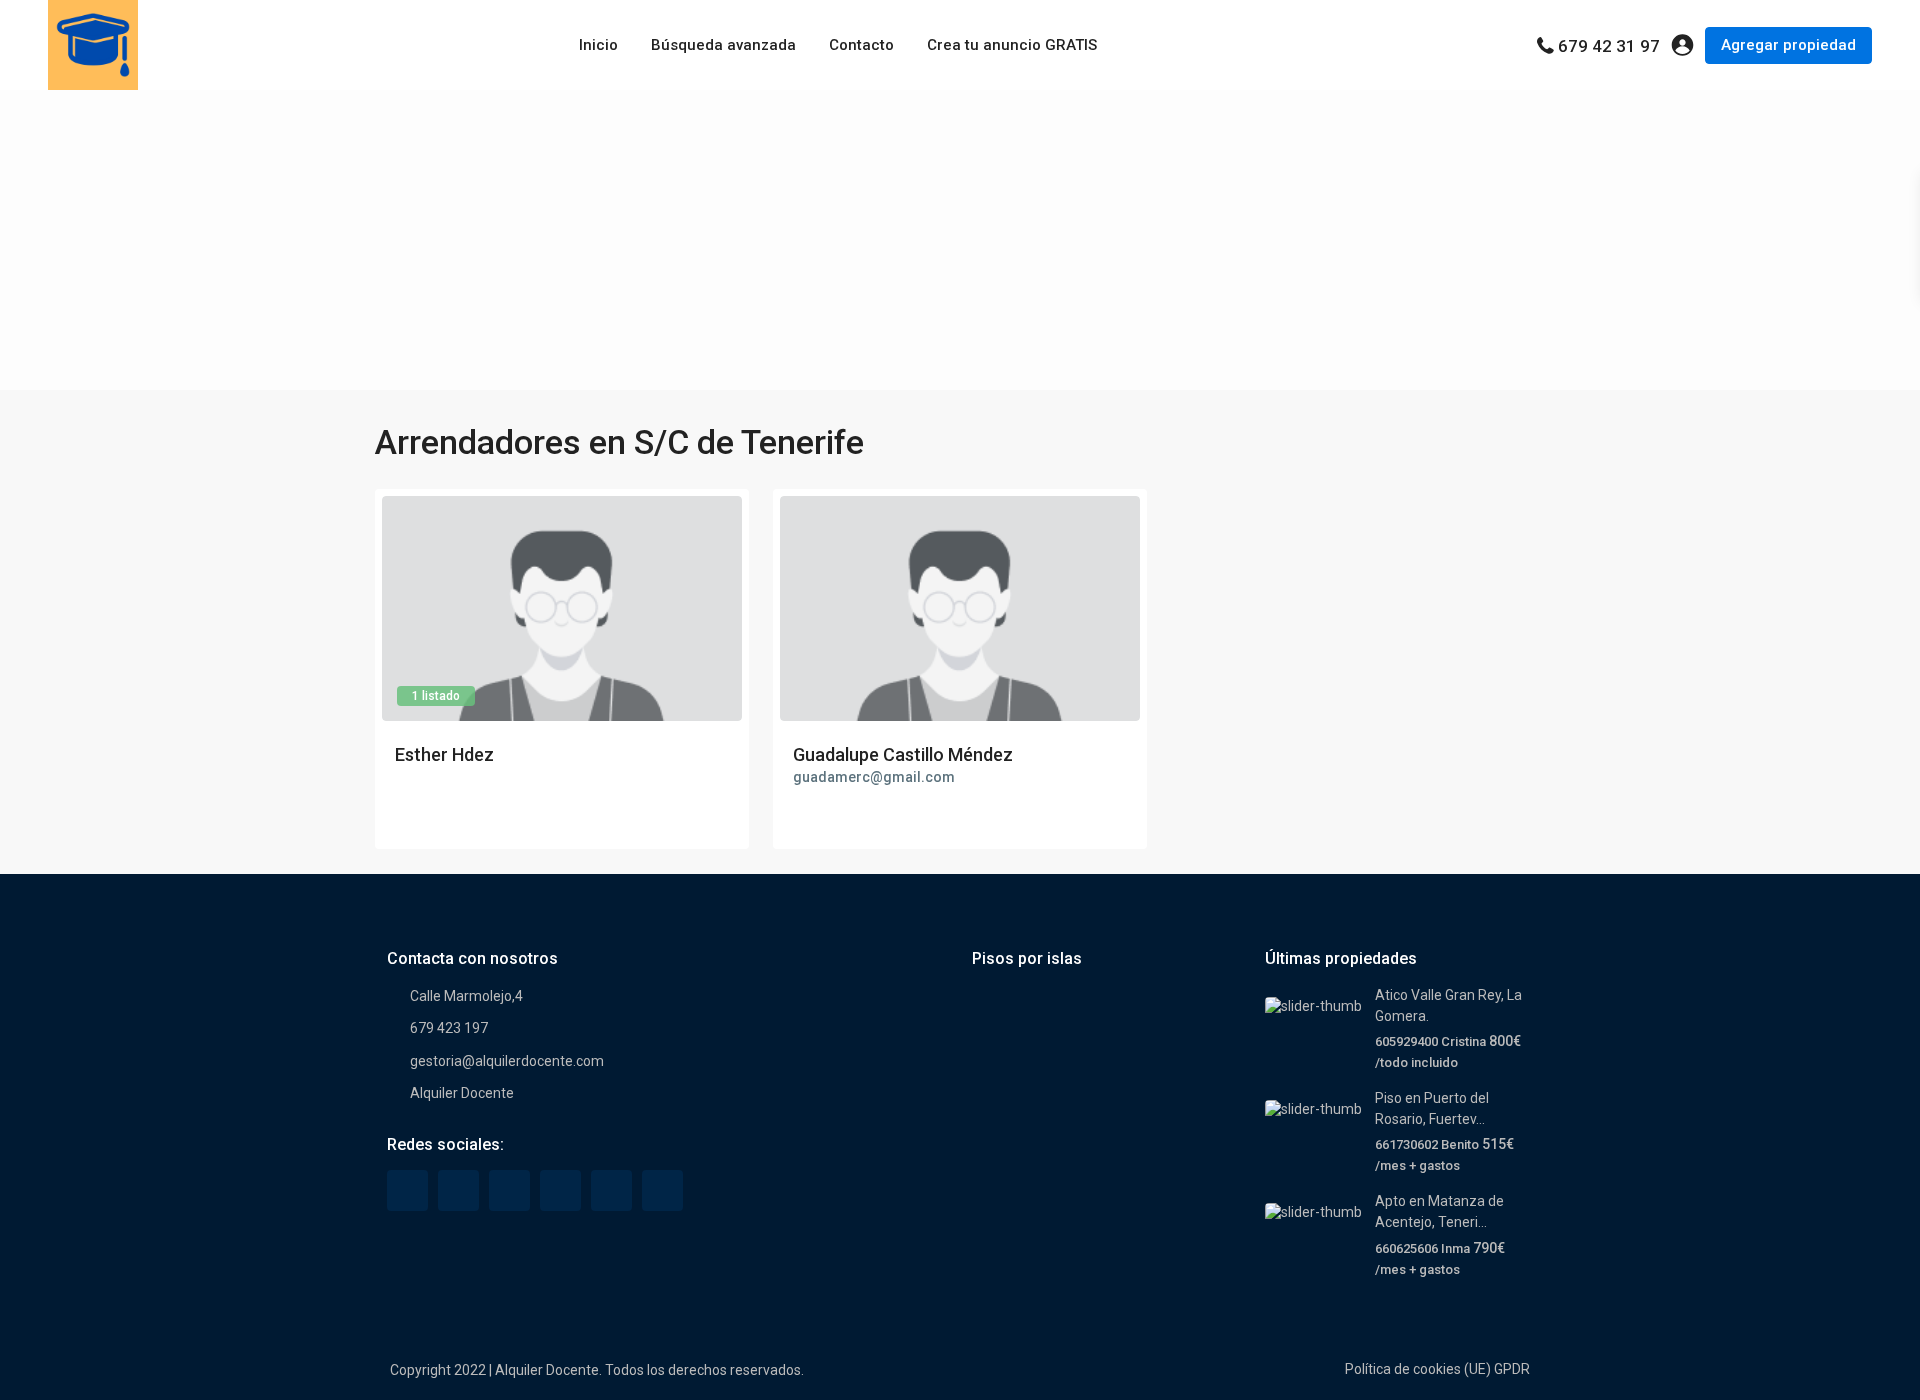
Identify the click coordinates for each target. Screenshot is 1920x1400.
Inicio (598, 45)
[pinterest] (560, 1190)
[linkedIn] (509, 1190)
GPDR (1512, 1369)
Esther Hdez (444, 754)
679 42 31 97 (1609, 46)
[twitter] (458, 1190)
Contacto (861, 45)
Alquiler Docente (462, 1093)
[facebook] (407, 1190)
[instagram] (662, 1190)
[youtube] (611, 1190)
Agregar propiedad (1788, 45)
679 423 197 (449, 1028)
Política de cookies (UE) (1418, 1369)
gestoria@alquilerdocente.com (507, 1061)
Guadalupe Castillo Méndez (903, 754)
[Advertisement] (960, 240)
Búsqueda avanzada (723, 45)
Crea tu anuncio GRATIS (1012, 45)
